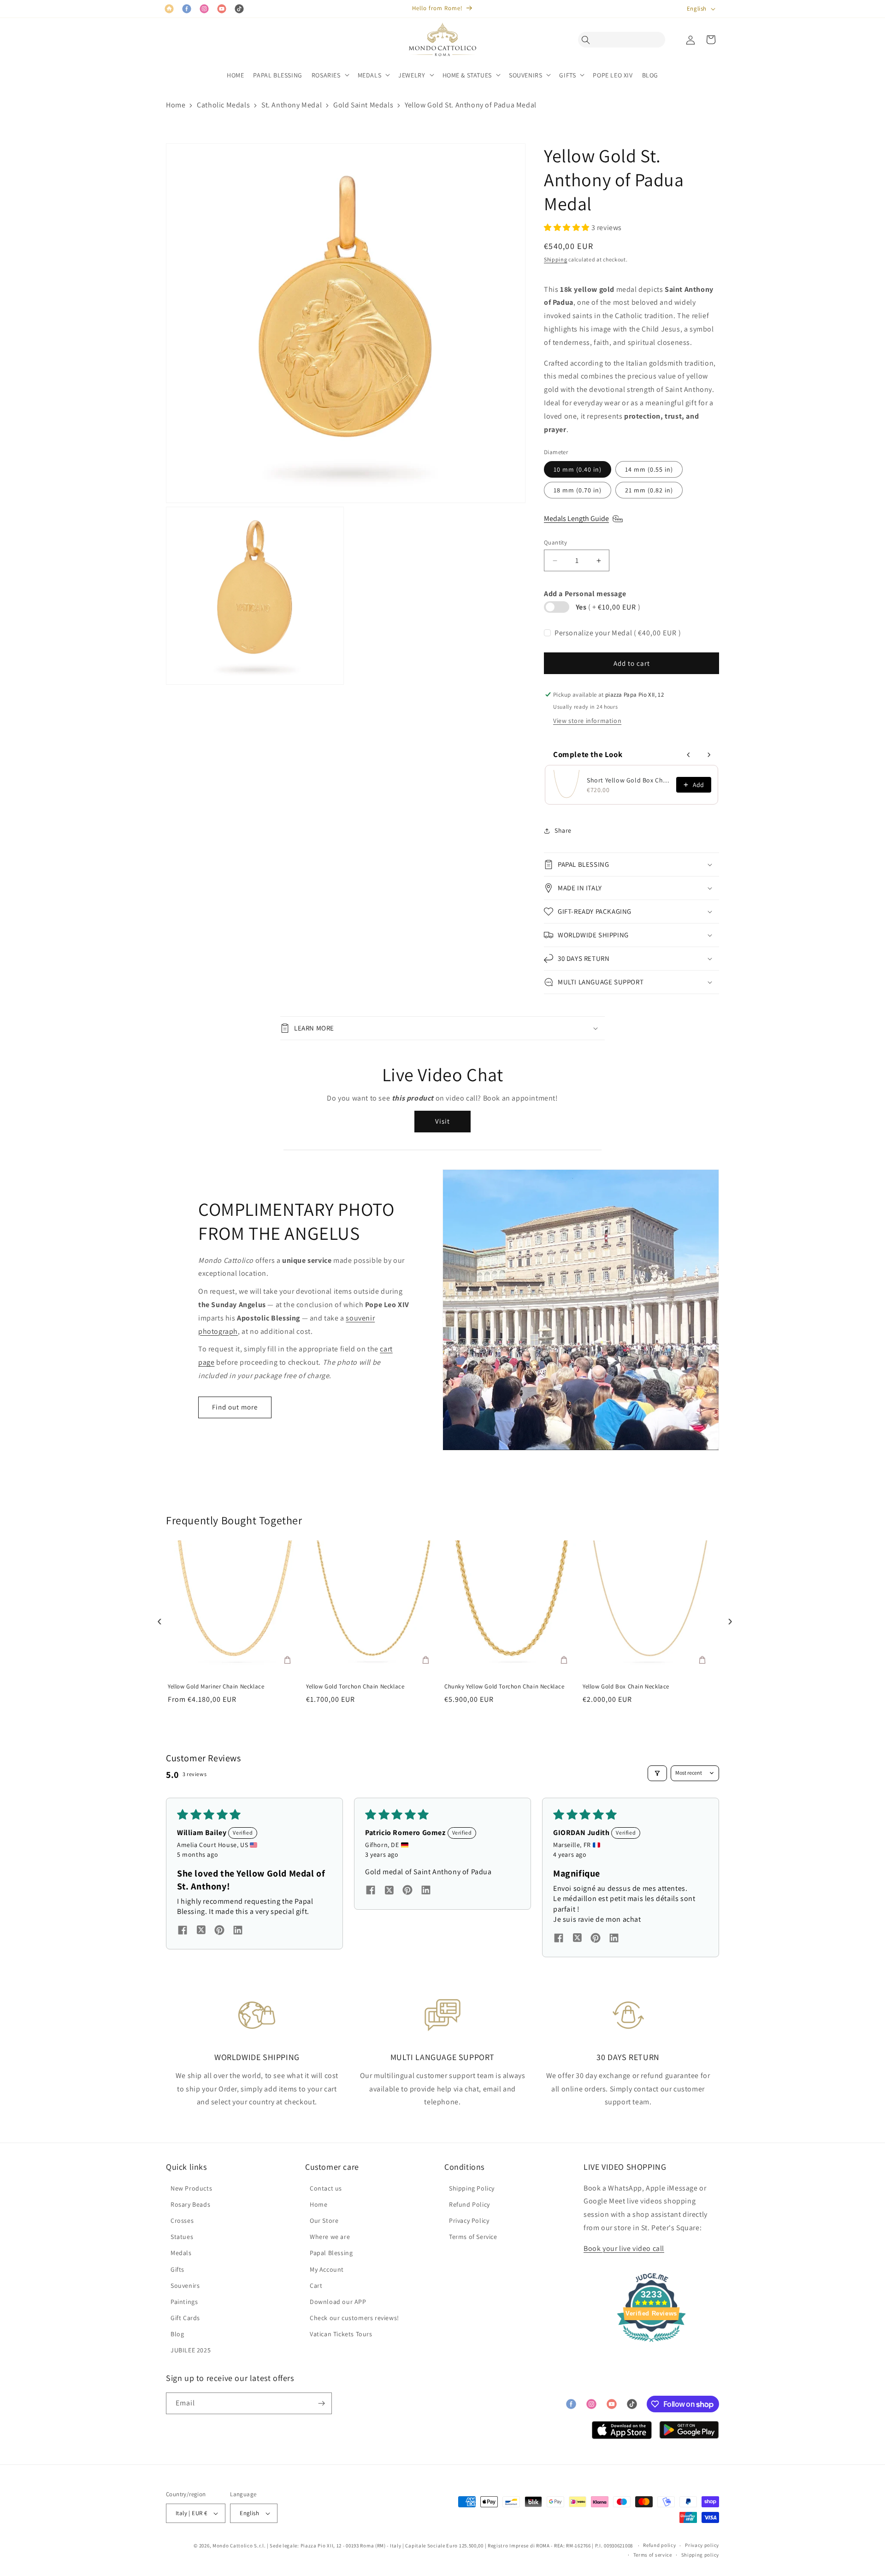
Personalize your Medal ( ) (618, 633)
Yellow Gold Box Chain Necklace (626, 1687)
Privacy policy (702, 2545)
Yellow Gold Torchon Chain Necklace (355, 1687)
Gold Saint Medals (363, 105)
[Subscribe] (321, 2403)
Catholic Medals (223, 105)
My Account (327, 2269)
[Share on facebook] (183, 1931)
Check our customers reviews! (354, 2318)
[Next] (728, 1619)
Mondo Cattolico (233, 2546)
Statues (182, 2237)
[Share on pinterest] (219, 1931)
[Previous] (157, 1619)
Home (176, 105)
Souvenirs (185, 2286)
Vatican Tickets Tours (341, 2334)
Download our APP (338, 2302)
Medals (181, 2253)
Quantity (555, 542)
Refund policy (659, 2545)
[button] (588, 40)
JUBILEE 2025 (191, 2350)
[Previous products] (689, 755)
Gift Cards (185, 2318)
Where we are (330, 2237)
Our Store (324, 2221)
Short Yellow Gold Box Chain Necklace (629, 780)
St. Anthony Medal (292, 105)
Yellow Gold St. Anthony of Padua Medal (471, 105)
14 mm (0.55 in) (649, 469)
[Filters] (657, 1773)
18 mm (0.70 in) (578, 490)
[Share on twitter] (201, 1931)
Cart (316, 2286)
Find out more (235, 1407)
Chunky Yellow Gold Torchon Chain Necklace (504, 1687)
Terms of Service (473, 2237)
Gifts (177, 2269)
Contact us (326, 2188)
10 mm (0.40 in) (578, 469)
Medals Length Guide (576, 518)
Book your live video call (624, 2248)
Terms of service (653, 2555)
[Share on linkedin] (238, 1931)
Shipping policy (700, 2555)
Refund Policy (469, 2204)
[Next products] (709, 755)
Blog (177, 2334)
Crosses (182, 2221)
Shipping (556, 259)
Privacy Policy (469, 2221)
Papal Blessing (331, 2253)
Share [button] (563, 830)
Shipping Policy (472, 2188)
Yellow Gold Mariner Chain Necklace (216, 1687)
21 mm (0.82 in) (649, 490)
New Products (191, 2188)
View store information (587, 721)
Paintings (184, 2302)
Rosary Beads (190, 2204)
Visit (442, 1121)
